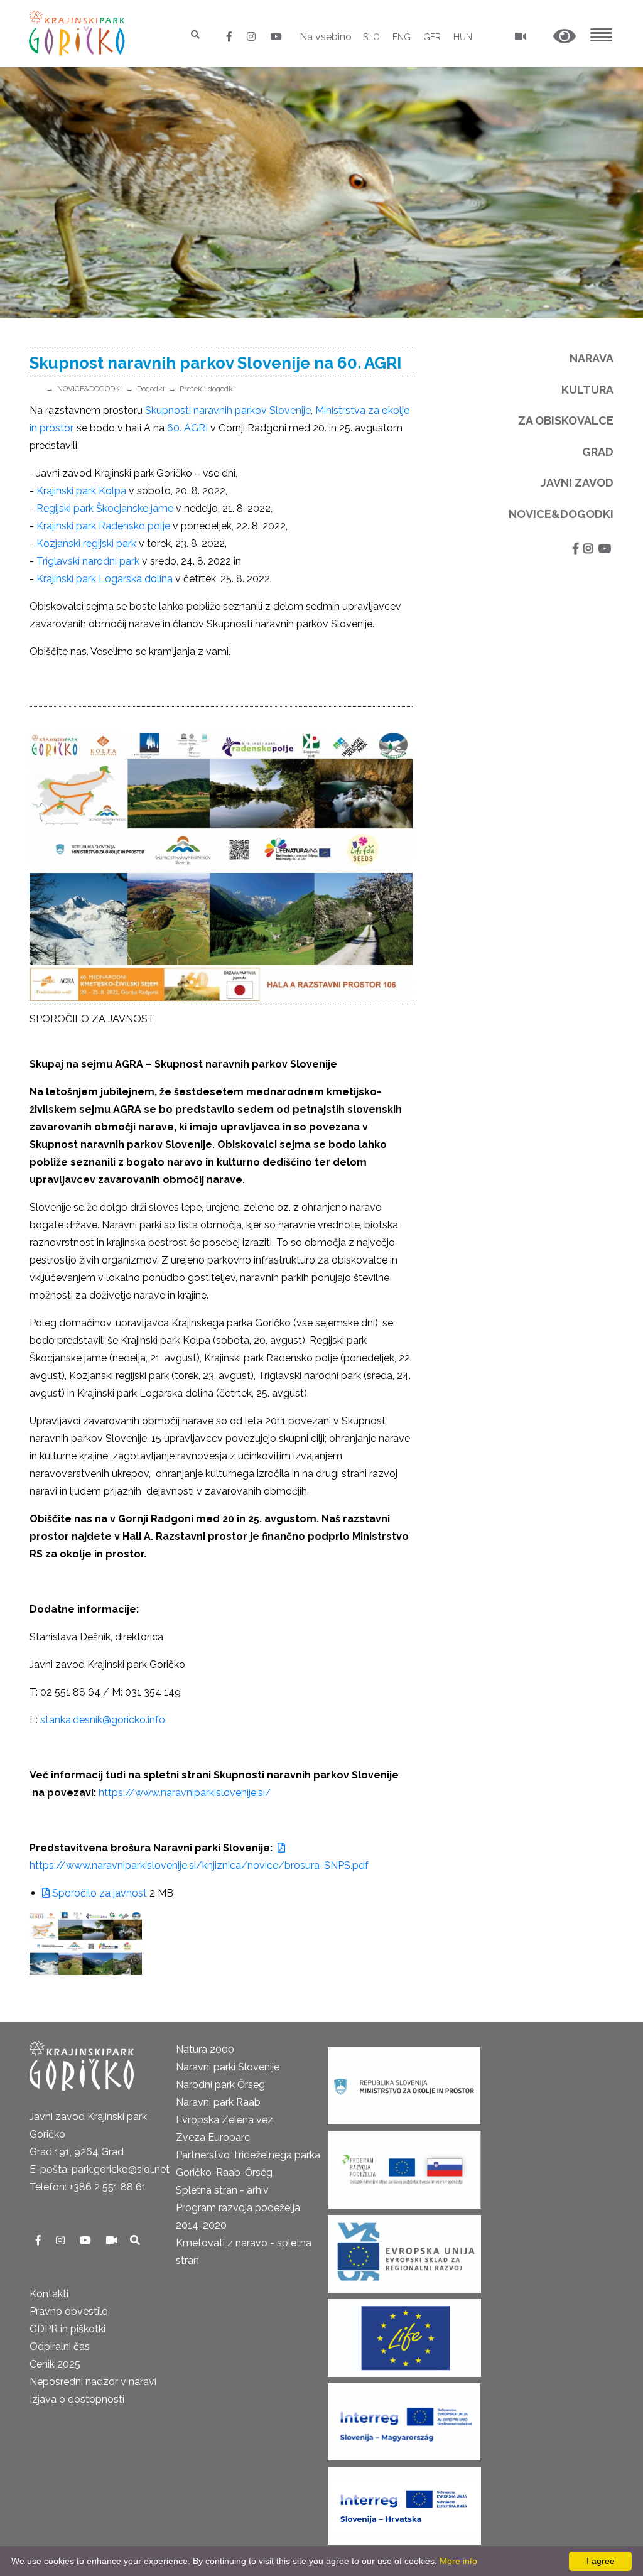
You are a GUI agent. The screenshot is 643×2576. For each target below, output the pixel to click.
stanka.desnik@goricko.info (103, 1720)
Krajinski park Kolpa (81, 491)
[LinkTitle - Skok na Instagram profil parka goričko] (252, 37)
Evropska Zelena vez (224, 2120)
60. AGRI (187, 428)
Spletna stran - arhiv (222, 2190)
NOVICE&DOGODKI (89, 389)
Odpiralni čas (60, 2346)
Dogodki (151, 389)
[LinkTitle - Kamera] (113, 2240)
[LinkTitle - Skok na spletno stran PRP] (404, 2166)
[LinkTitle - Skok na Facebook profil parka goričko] (230, 37)
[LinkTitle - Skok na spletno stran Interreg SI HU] (404, 2417)
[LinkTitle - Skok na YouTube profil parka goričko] (276, 37)
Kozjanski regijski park (86, 544)
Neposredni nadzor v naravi (93, 2382)
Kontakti (49, 2294)
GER (432, 37)
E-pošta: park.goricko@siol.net (100, 2169)
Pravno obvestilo (69, 2311)
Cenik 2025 (55, 2364)
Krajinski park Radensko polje (103, 526)
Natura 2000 (205, 2049)
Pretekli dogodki (207, 389)
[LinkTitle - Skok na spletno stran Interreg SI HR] (404, 2502)
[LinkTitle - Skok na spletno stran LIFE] (404, 2334)
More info (458, 2561)
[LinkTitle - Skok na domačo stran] (78, 33)
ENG (402, 37)
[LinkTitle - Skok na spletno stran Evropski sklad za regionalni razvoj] (404, 2250)
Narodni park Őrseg (220, 2085)
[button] (565, 37)
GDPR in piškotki (68, 2329)
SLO (371, 37)
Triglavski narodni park (88, 561)
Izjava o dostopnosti (77, 2399)
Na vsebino (326, 37)
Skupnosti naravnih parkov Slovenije (228, 410)
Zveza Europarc (213, 2137)
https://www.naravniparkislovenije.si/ (185, 1793)
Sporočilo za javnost (98, 1893)
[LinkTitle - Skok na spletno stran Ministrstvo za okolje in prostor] (404, 2081)
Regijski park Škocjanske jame (105, 508)
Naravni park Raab (218, 2102)
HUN (463, 37)
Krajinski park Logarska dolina (105, 579)
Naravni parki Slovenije (228, 2067)
